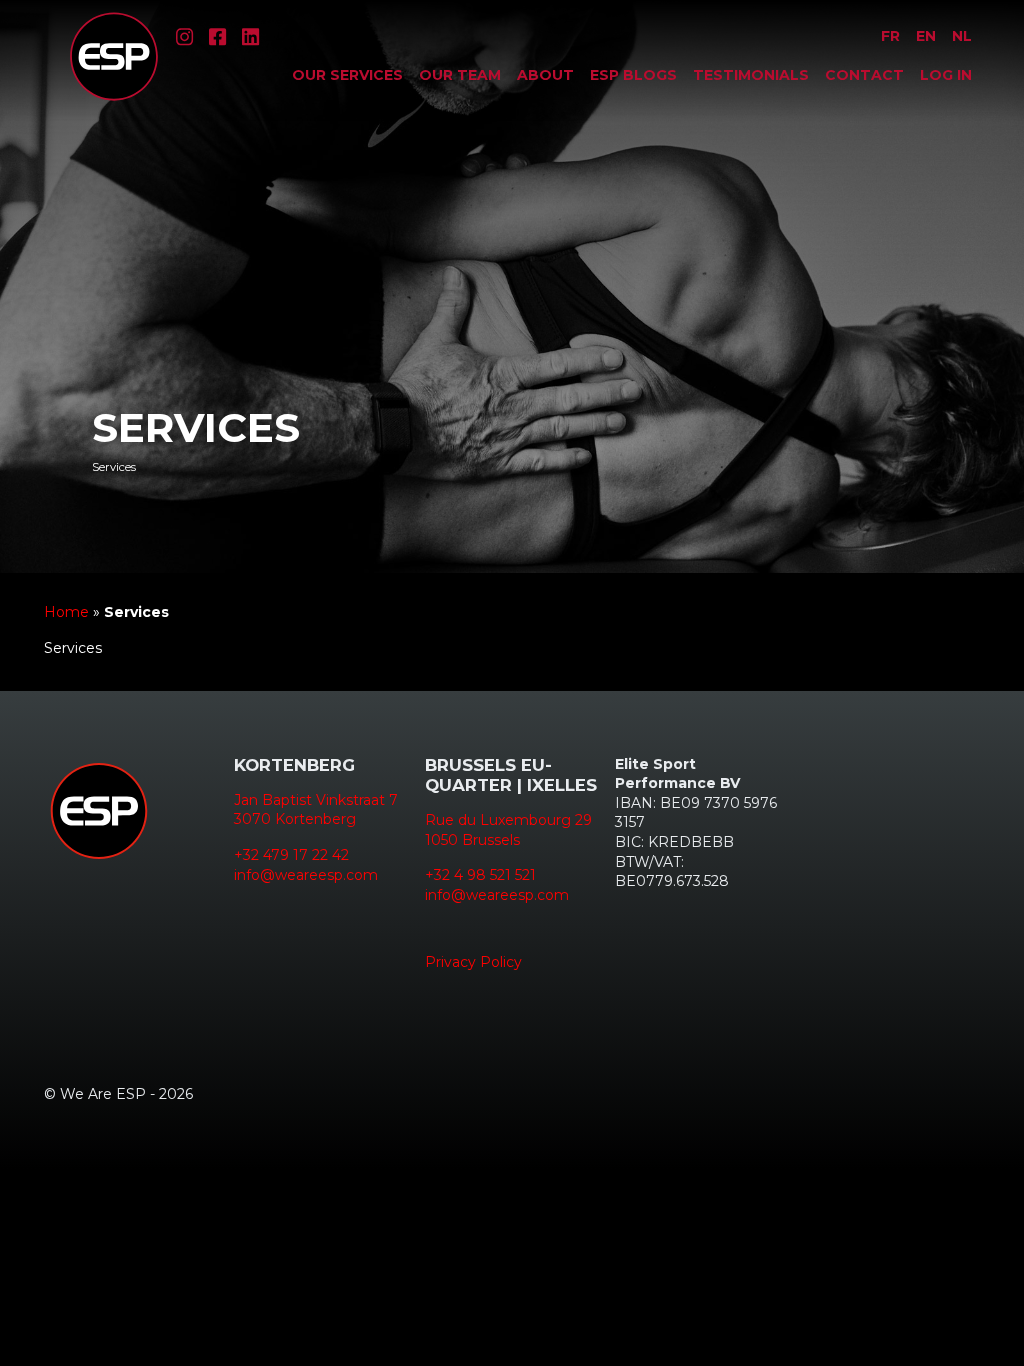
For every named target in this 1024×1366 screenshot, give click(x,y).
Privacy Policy (473, 962)
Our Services (347, 75)
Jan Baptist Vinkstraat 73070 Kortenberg (316, 810)
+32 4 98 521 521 (480, 875)
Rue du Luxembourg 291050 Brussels (508, 830)
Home (66, 612)
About (545, 75)
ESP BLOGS (633, 75)
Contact (864, 75)
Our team (460, 75)
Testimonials (751, 75)
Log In (946, 75)
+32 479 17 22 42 (291, 855)
